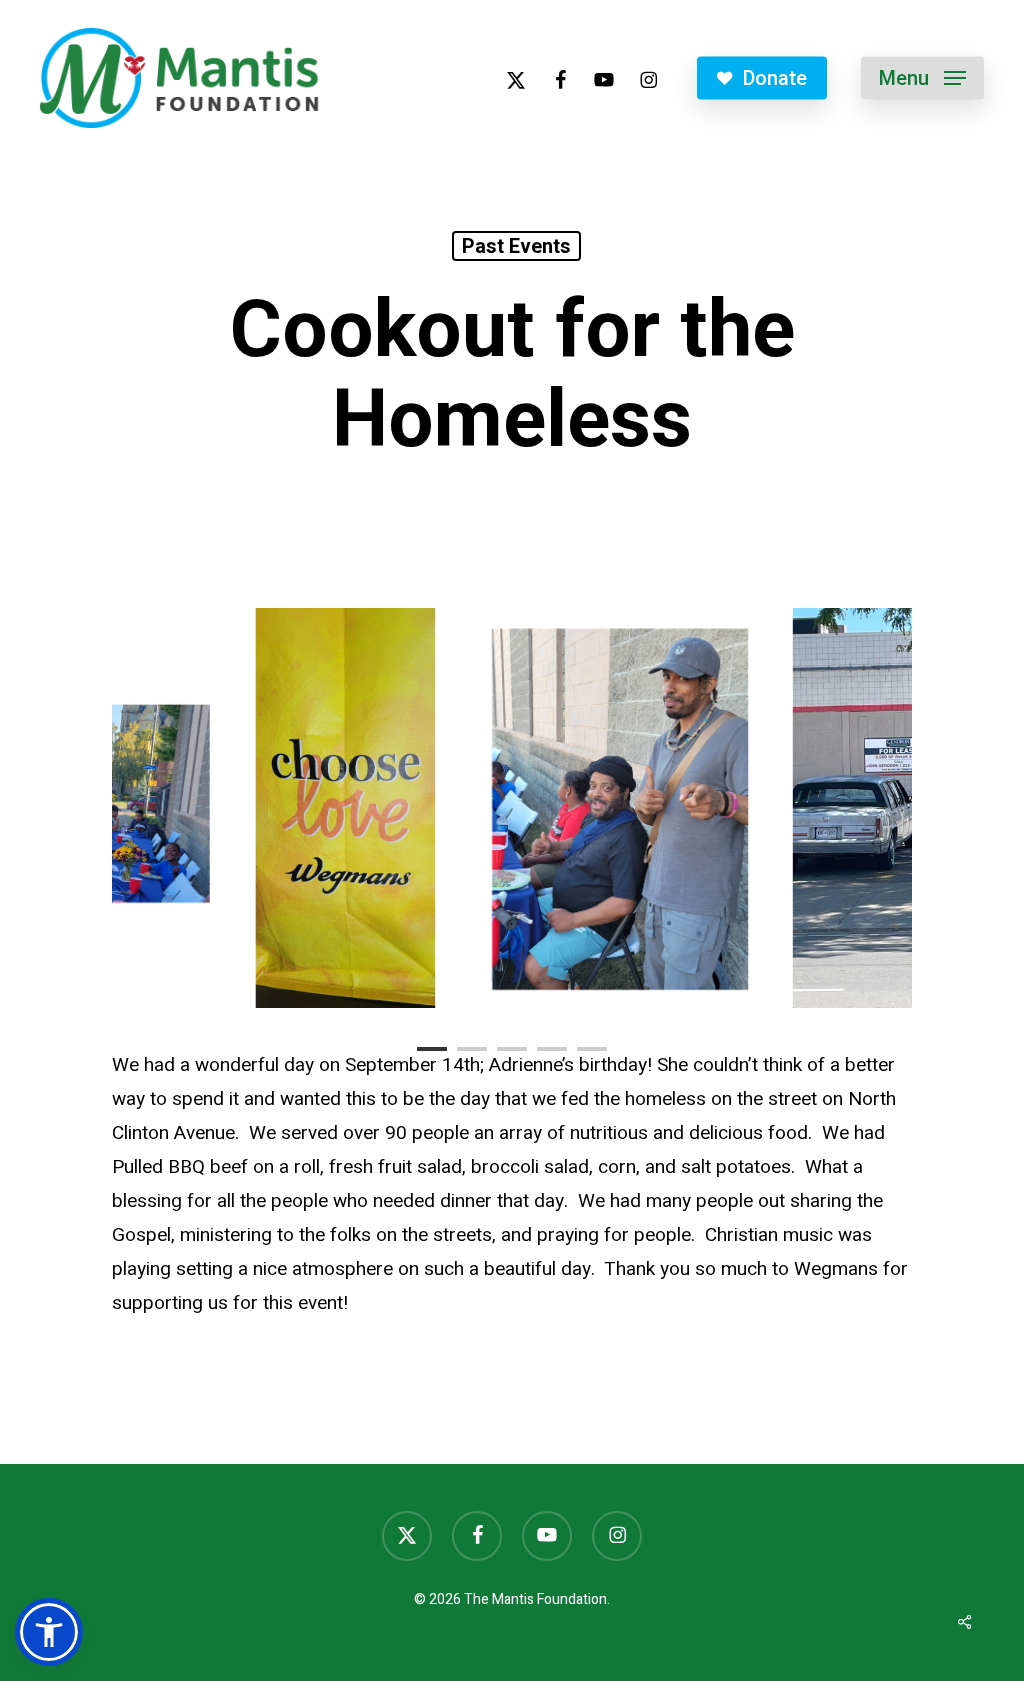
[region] (512, 808)
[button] (922, 78)
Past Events (516, 246)
